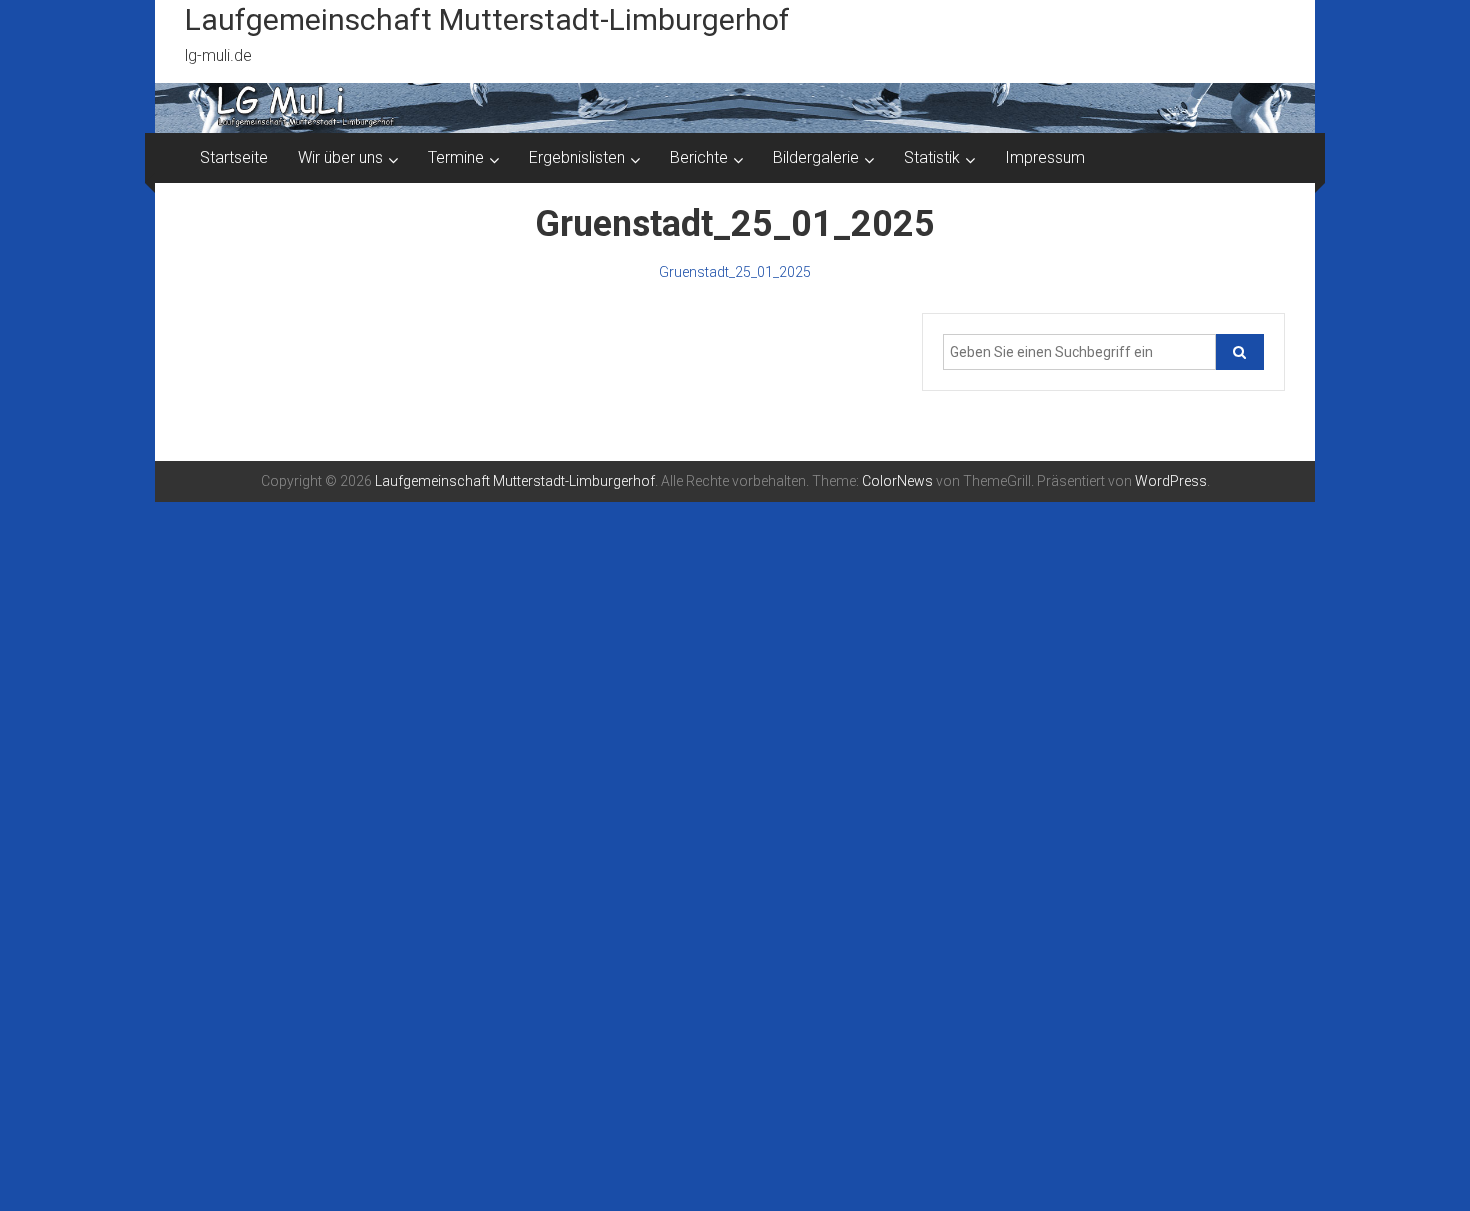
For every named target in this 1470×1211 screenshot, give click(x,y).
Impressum (1045, 157)
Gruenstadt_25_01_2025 (735, 272)
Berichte (699, 157)
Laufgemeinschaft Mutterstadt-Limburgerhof (487, 19)
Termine (456, 157)
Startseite (234, 157)
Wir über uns (340, 157)
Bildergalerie (816, 157)
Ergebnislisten (577, 157)
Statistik (932, 157)
